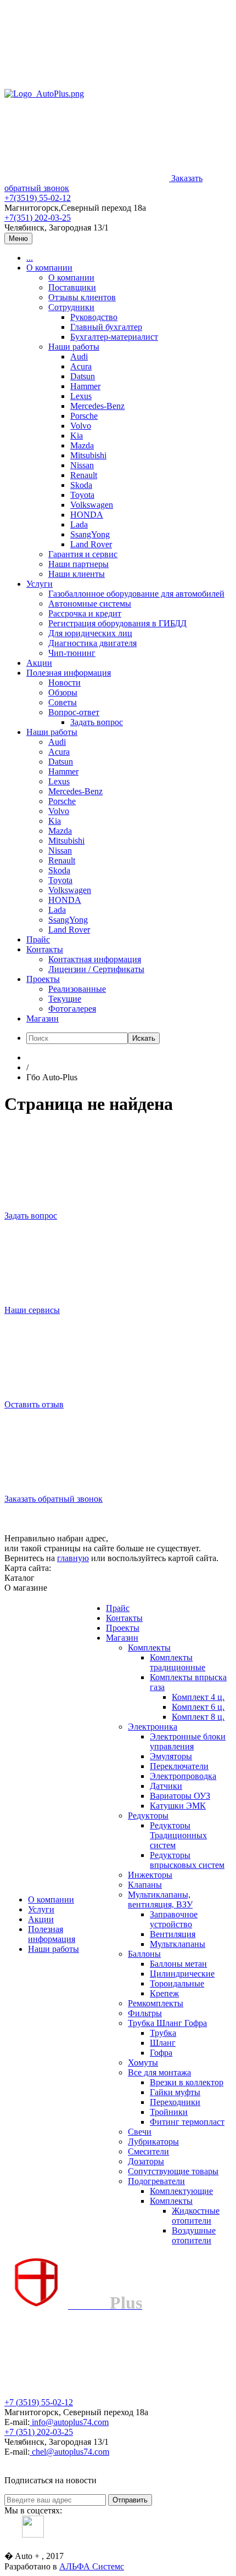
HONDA (87, 515)
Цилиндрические (182, 1974)
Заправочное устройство (174, 1919)
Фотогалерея (72, 1009)
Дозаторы (146, 2161)
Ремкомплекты (156, 2003)
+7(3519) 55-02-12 (38, 198)
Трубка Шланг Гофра (167, 2023)
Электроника (153, 1727)
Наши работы (74, 347)
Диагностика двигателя (92, 643)
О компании (49, 268)
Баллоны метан (178, 1964)
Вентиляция (173, 1934)
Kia (77, 436)
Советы (63, 702)
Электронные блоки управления (188, 1741)
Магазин (43, 1018)
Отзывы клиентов (82, 297)
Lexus (81, 396)
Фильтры (145, 2013)
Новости (64, 683)
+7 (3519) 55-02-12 (39, 2402)
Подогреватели (156, 2181)
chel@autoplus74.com (71, 2452)
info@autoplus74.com (70, 2422)
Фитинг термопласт (187, 2122)
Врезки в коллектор (187, 2082)
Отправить (130, 2500)
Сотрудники (71, 307)
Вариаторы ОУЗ (180, 1796)
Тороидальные (177, 1983)
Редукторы (148, 1815)
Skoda (81, 485)
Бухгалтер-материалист (114, 337)
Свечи (140, 2132)
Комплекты (149, 1648)
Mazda (82, 445)
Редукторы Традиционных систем (178, 1835)
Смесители (148, 2151)
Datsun (83, 376)
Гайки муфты (175, 2092)
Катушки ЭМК (178, 1806)
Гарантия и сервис (83, 554)
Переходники (175, 2102)
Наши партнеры (78, 564)
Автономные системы (90, 604)
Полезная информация (69, 673)
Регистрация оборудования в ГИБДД (117, 623)
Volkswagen (92, 505)
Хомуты (143, 2063)
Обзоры (63, 692)
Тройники (169, 2112)
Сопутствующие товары (173, 2171)
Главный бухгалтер (106, 327)
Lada (79, 524)
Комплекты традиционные (178, 1662)
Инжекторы (150, 1875)
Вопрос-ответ (74, 712)
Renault (84, 475)
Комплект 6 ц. (198, 1707)
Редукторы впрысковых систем (187, 1860)
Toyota (82, 495)
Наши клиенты (77, 574)
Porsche (84, 416)
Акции (39, 663)
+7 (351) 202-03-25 (39, 2432)
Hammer (85, 386)
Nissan (82, 465)
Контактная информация (95, 959)
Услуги (40, 584)
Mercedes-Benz (97, 406)
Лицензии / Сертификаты (96, 969)
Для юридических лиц (90, 633)
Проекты (43, 979)
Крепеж (164, 1993)
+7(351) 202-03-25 (38, 218)
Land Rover (91, 544)
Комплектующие (181, 2191)
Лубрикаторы (153, 2142)
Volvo (81, 426)
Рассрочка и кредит (85, 613)
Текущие (65, 999)
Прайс (38, 939)
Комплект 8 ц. (198, 1717)
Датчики (166, 1786)
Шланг (163, 2043)
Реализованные (77, 989)
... (30, 258)
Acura (81, 366)
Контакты (45, 949)
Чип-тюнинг (72, 653)
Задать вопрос (97, 722)
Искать (144, 1038)
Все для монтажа (159, 2072)
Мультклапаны (178, 1944)
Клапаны (145, 1885)
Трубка (163, 2033)
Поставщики (72, 287)
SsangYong (90, 534)
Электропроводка (183, 1776)
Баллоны (144, 1954)
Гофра (161, 2053)
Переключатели (179, 1766)
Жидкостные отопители (196, 2216)
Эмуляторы (171, 1756)
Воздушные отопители (194, 2235)
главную (73, 1558)
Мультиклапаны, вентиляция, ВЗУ (160, 1899)
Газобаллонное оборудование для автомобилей (136, 594)
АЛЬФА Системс (92, 2566)
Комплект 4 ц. (198, 1697)
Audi (79, 357)
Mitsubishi (88, 455)
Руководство (94, 317)
